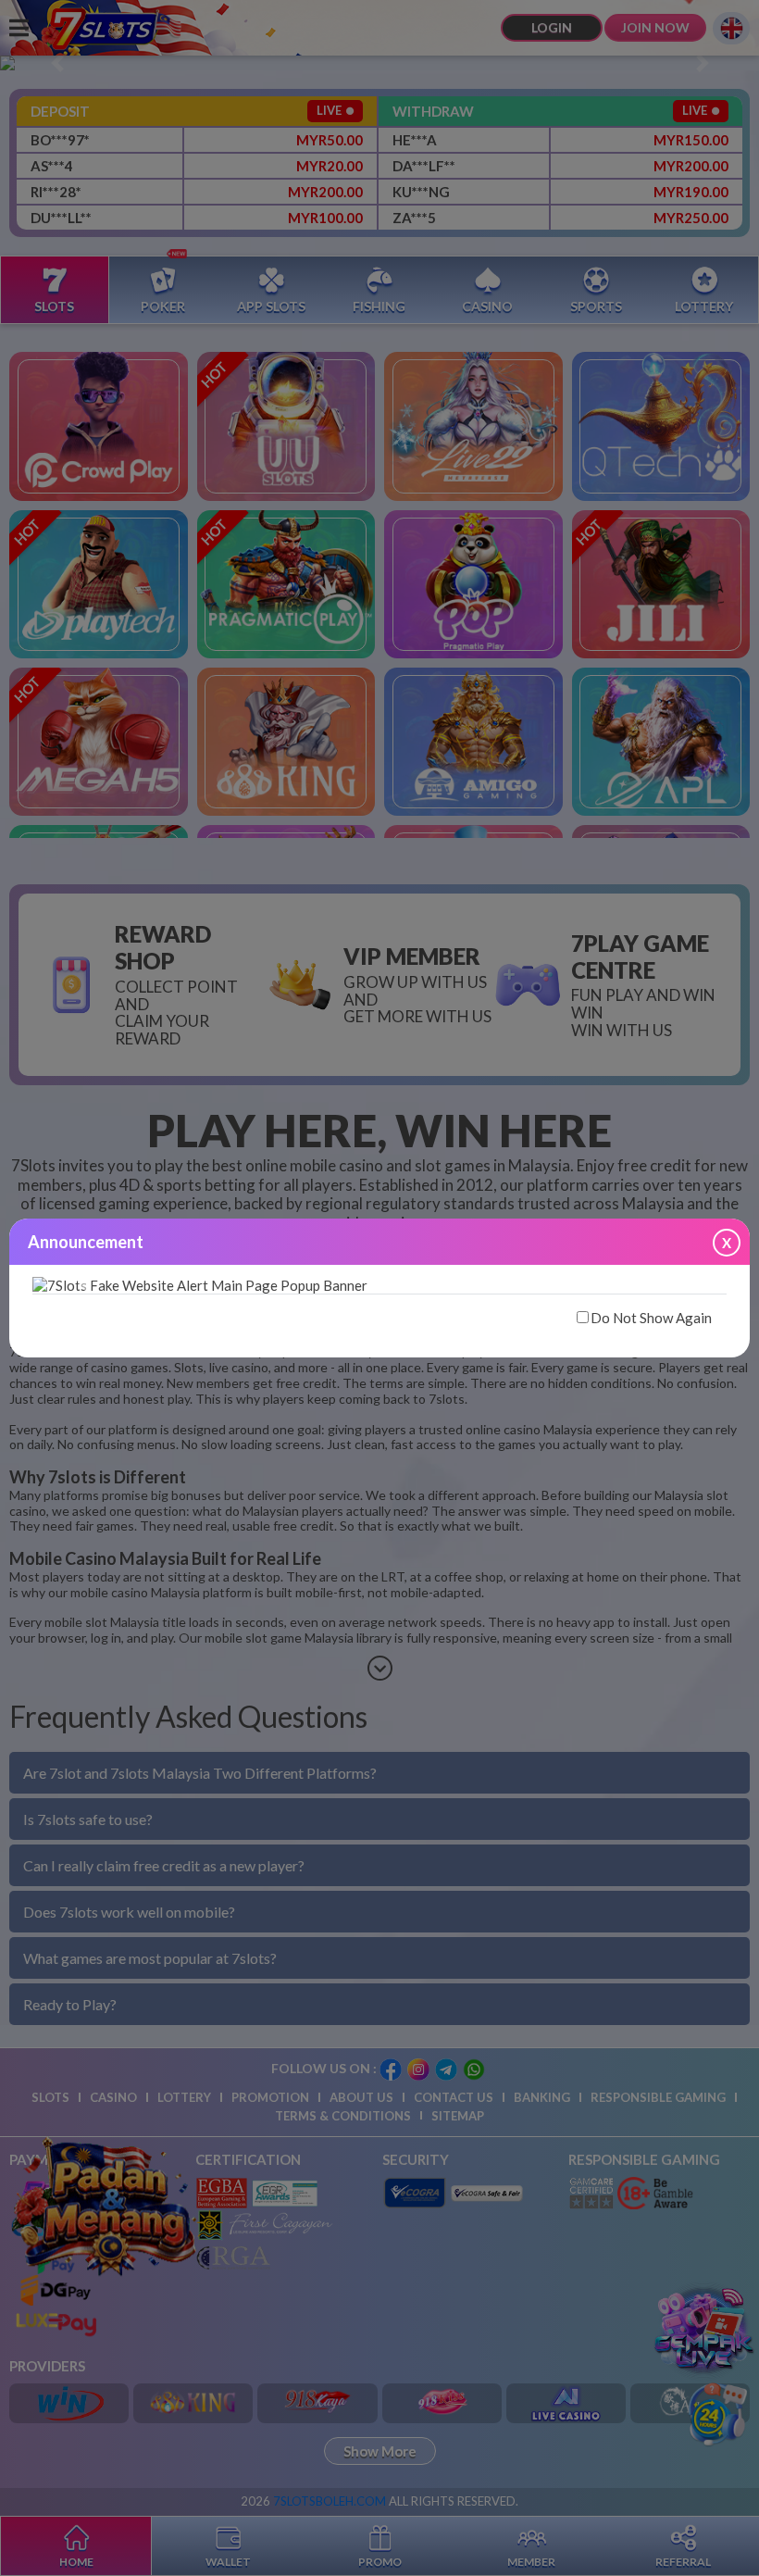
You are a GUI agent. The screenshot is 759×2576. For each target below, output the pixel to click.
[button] (85, 1283)
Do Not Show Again (651, 1318)
